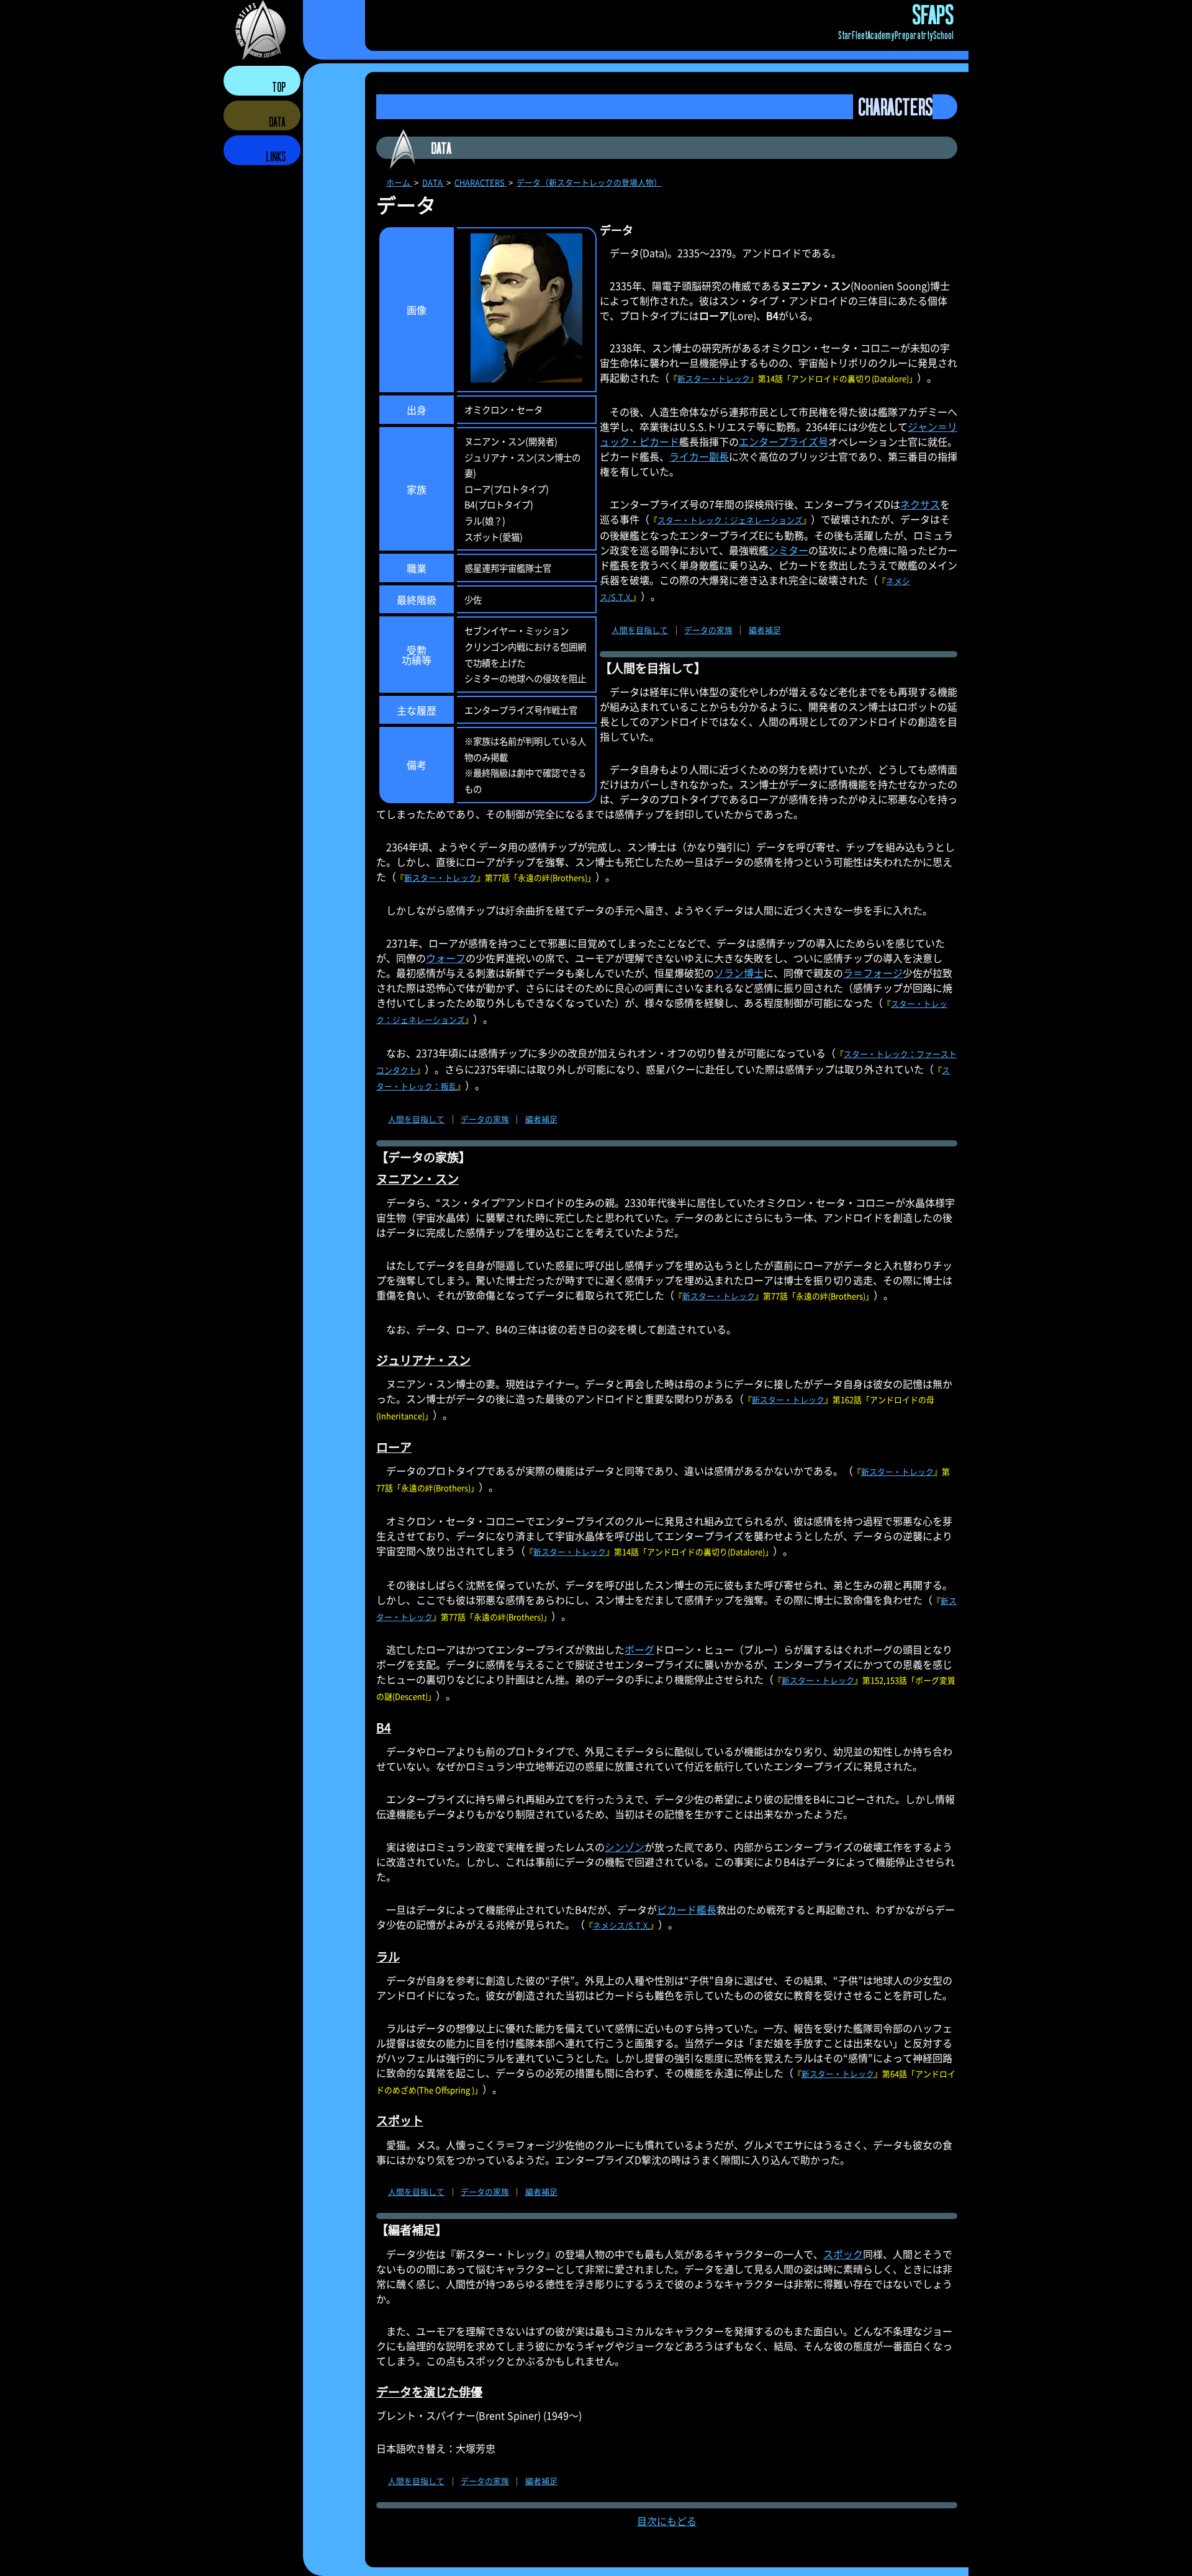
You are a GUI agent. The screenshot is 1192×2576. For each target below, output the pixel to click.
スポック (843, 2254)
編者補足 (765, 630)
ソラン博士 (739, 973)
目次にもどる (667, 2521)
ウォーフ (446, 958)
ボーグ (639, 1649)
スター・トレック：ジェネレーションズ (730, 520)
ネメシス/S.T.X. (621, 1925)
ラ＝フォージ (873, 973)
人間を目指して (640, 630)
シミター (788, 550)
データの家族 (708, 630)
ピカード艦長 (687, 1909)
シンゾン (625, 1847)
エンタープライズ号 (783, 441)
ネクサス (920, 504)
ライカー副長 (699, 456)
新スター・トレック (714, 378)
